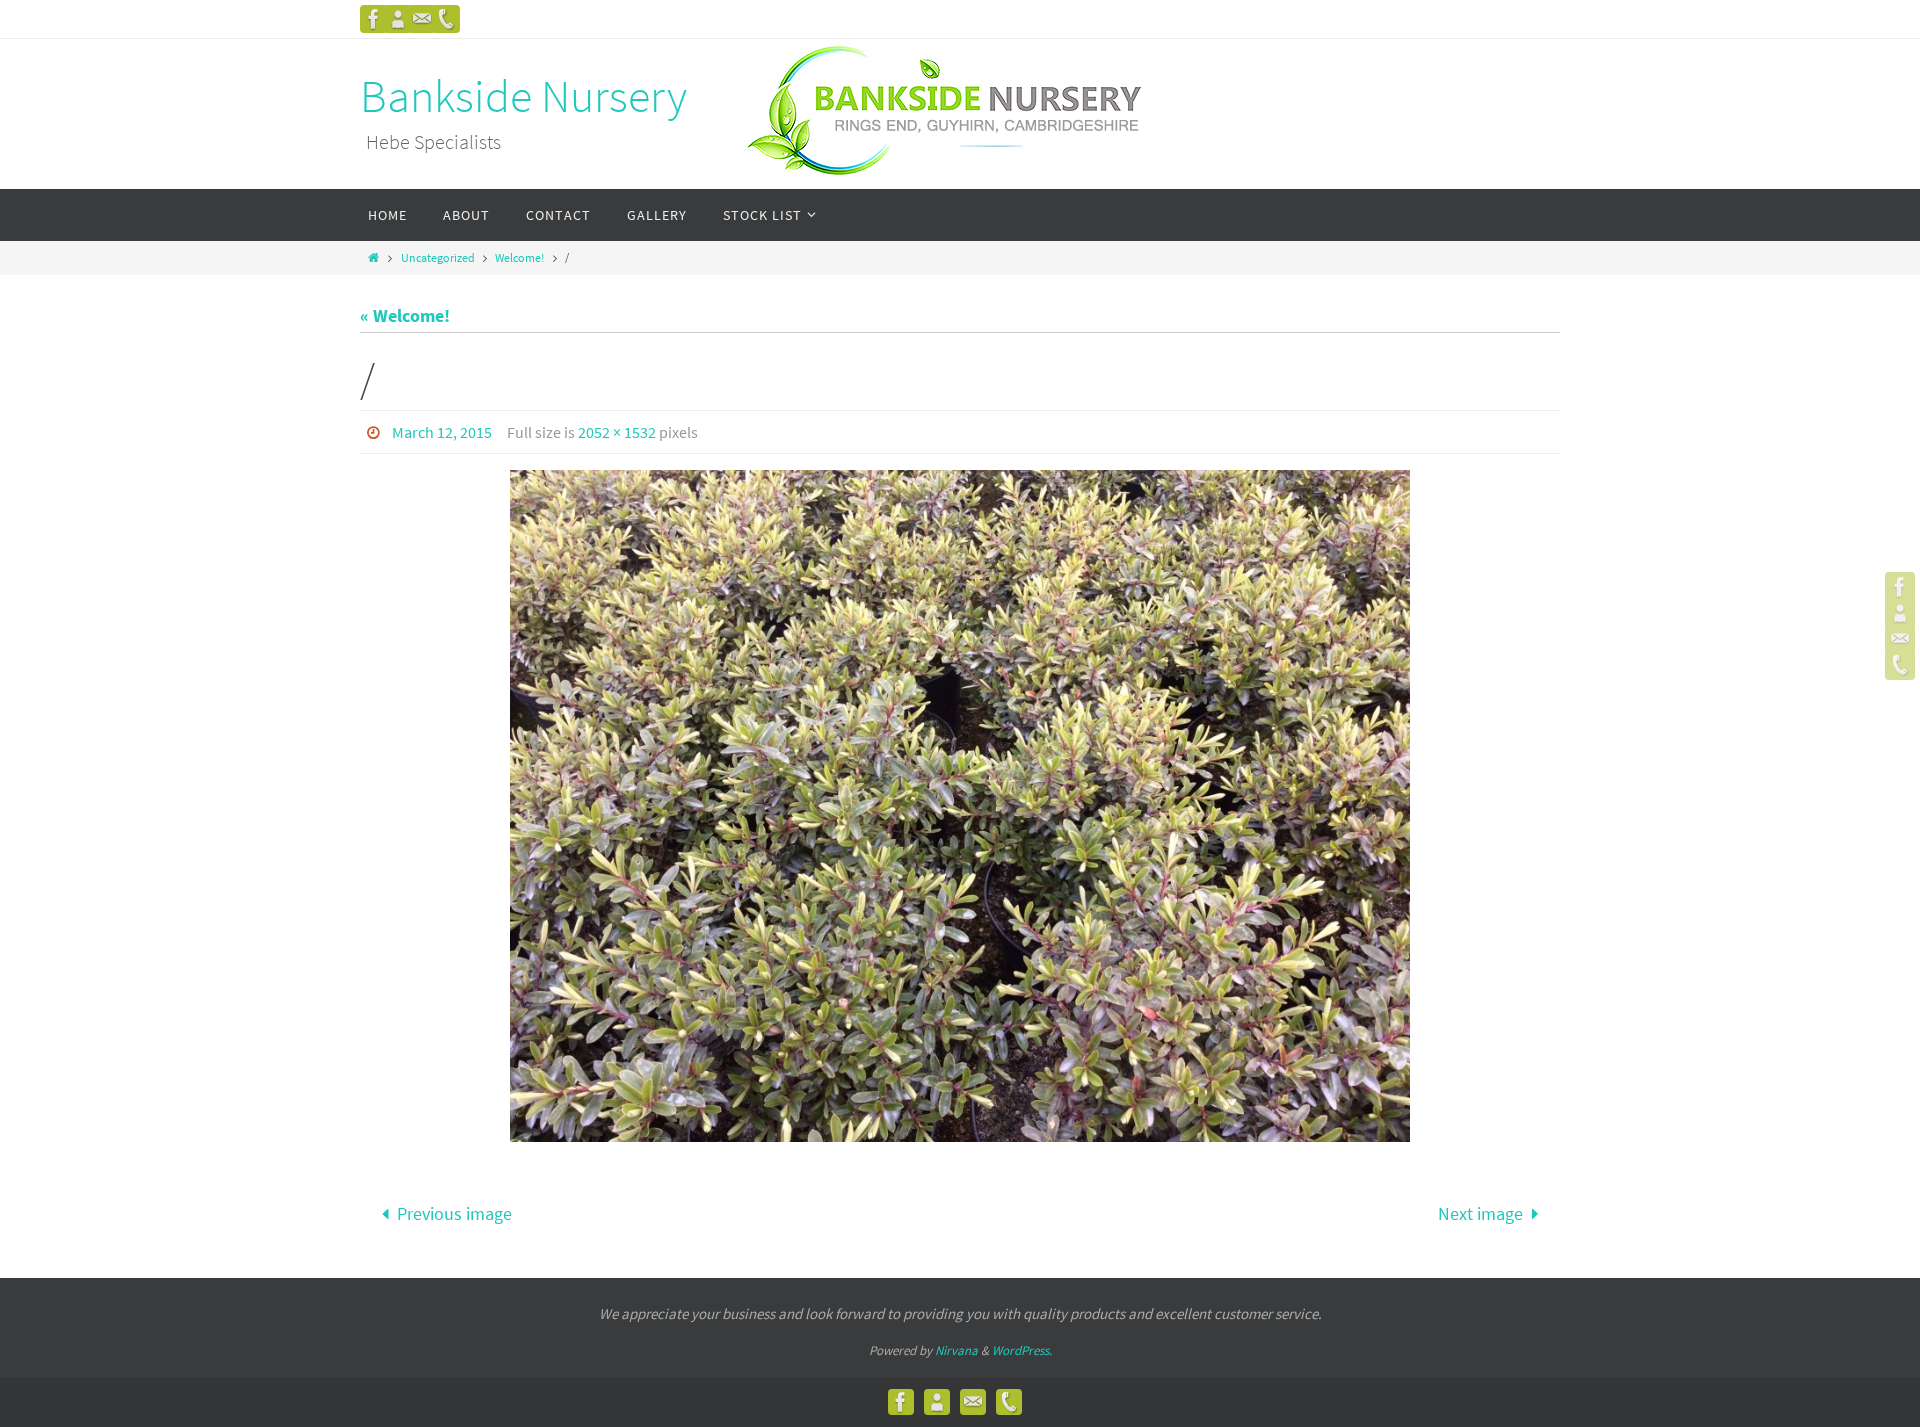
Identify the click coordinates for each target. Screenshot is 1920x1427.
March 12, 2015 (442, 432)
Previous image (454, 1213)
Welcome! (519, 257)
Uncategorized (438, 257)
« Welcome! (405, 315)
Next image (1480, 1213)
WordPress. (1022, 1350)
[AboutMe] (398, 19)
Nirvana (956, 1350)
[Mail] (422, 19)
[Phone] (446, 19)
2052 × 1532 (617, 432)
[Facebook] (374, 19)
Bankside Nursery (523, 96)
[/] (960, 806)
